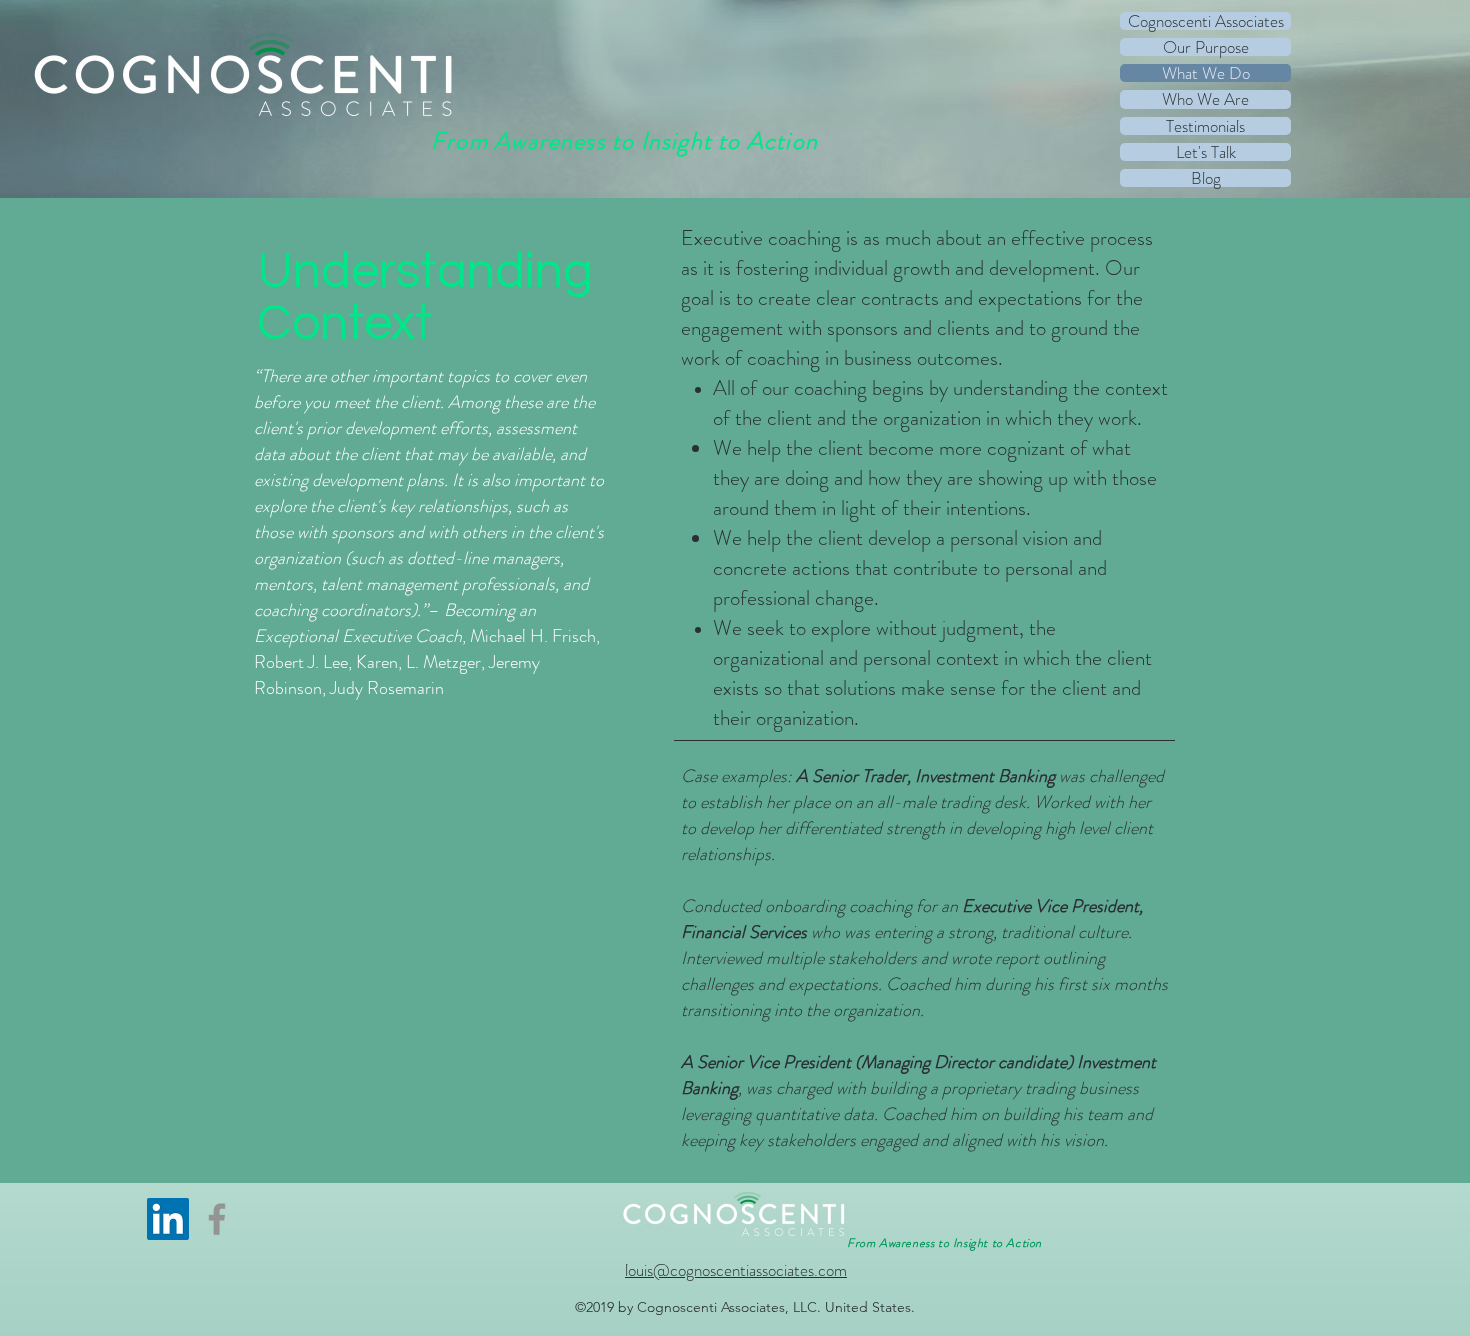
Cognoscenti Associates (1206, 21)
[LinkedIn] (168, 1219)
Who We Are (1205, 99)
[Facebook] (217, 1219)
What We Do (1206, 73)
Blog (1206, 178)
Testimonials (1205, 126)
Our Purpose (1206, 47)
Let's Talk (1206, 152)
